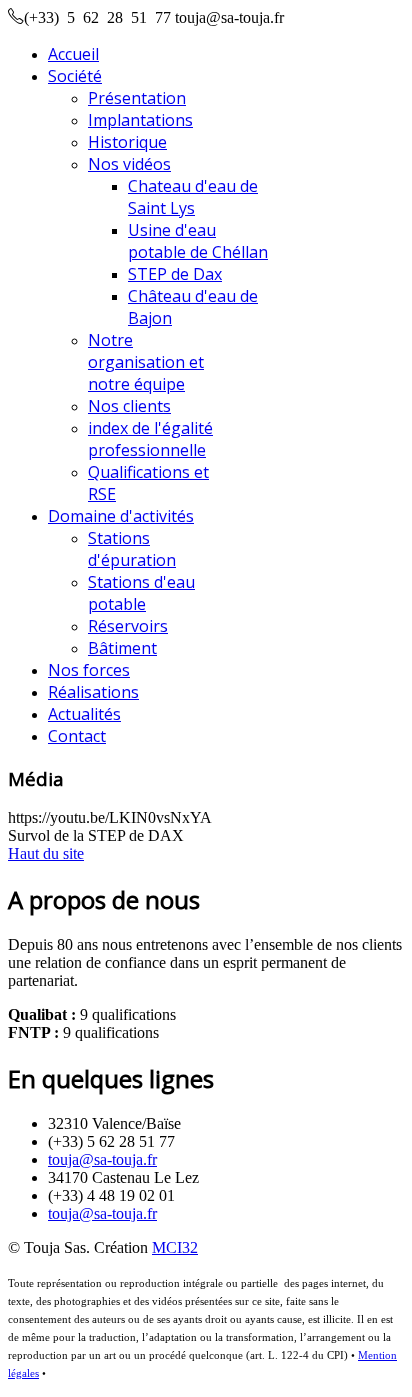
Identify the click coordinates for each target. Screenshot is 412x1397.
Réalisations (93, 692)
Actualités (84, 714)
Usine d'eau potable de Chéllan (198, 241)
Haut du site (46, 853)
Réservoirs (128, 626)
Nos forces (89, 670)
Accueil (73, 54)
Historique (127, 142)
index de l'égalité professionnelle (150, 439)
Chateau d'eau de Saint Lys (193, 197)
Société (75, 76)
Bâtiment (122, 648)
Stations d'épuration (132, 549)
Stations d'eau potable (141, 593)
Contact (77, 736)
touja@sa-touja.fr (102, 1159)
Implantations (140, 120)
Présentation (137, 98)
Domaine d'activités (121, 516)
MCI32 (175, 1247)
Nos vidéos (129, 164)
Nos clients (129, 406)
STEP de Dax (175, 274)
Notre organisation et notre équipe (146, 362)
